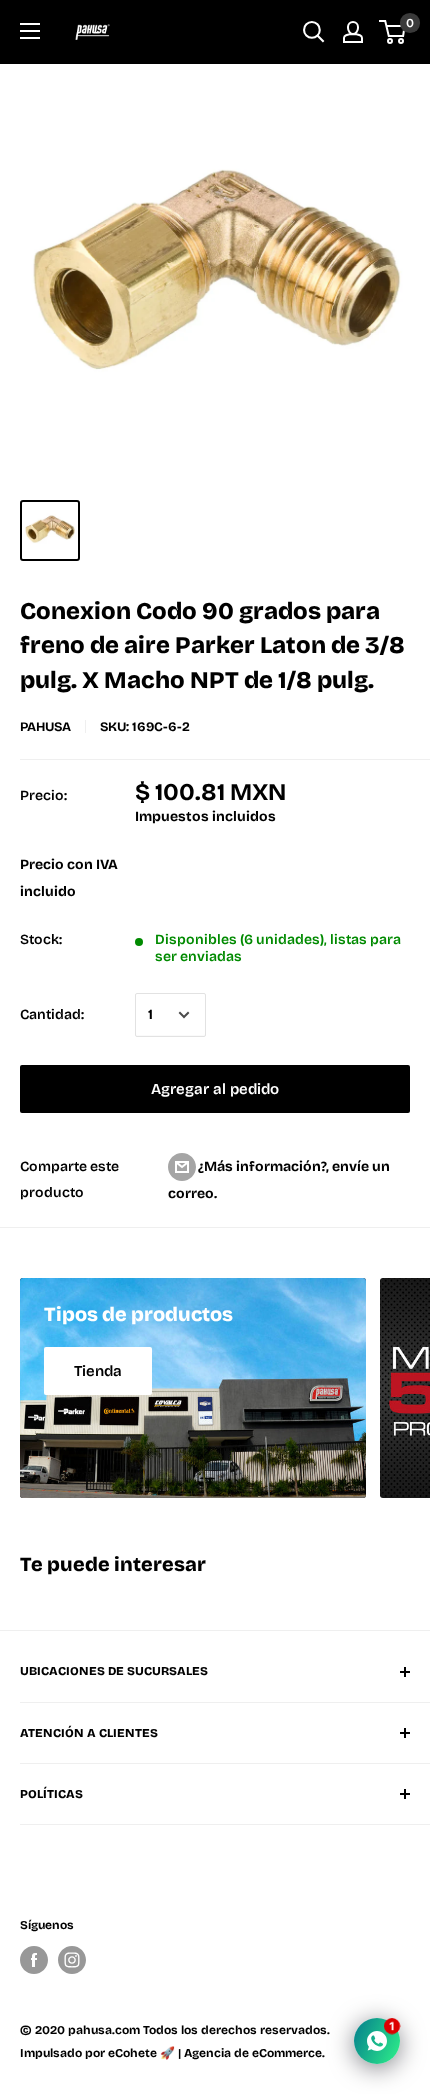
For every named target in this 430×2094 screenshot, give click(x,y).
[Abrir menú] (30, 31)
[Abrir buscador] (314, 32)
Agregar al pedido (215, 1089)
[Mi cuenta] (353, 32)
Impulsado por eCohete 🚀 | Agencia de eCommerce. (172, 2053)
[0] (393, 32)
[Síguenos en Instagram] (72, 1960)
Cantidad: (52, 1014)
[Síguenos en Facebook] (34, 1960)
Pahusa (45, 727)
